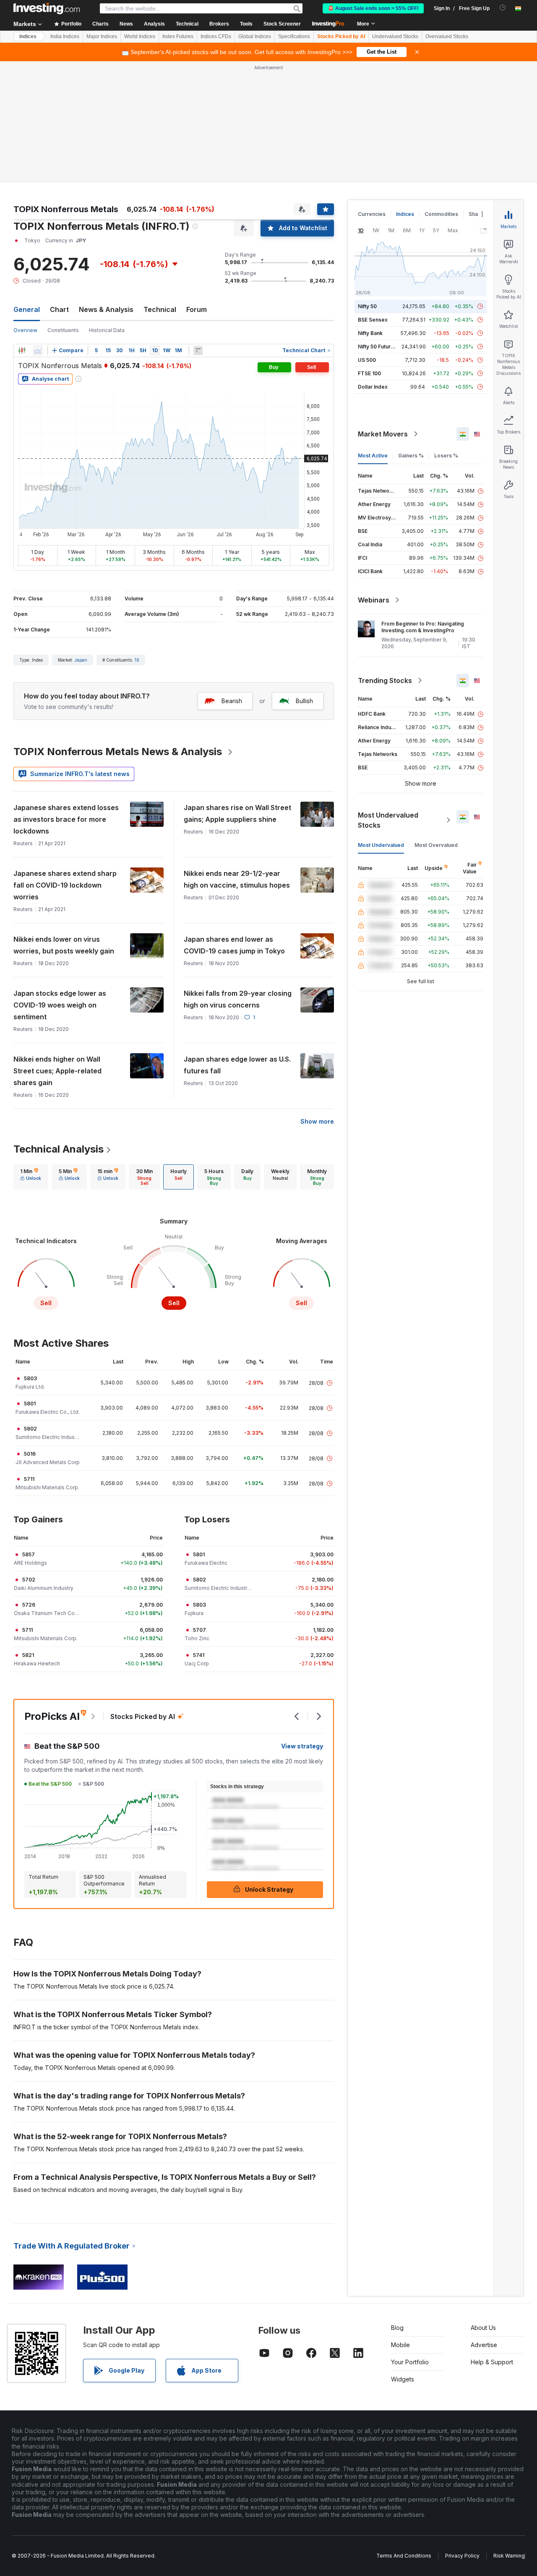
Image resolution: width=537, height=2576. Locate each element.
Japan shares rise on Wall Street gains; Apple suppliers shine (237, 813)
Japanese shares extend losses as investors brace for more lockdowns (66, 819)
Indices (28, 36)
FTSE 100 (369, 373)
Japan (81, 660)
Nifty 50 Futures (377, 347)
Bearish (232, 701)
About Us (483, 2328)
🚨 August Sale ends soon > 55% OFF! (373, 8)
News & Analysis (106, 309)
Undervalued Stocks (395, 36)
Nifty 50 (367, 306)
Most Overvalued (436, 845)
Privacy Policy (462, 2556)
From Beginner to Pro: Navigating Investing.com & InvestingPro (423, 627)
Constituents (63, 330)
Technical (160, 309)
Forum (197, 309)
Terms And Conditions (404, 2556)
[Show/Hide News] (198, 351)
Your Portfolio (410, 2362)
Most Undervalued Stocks (388, 820)
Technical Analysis (59, 1149)
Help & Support (492, 2362)
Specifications (294, 36)
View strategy (302, 1746)
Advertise (484, 2345)
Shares (477, 214)
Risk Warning (509, 2556)
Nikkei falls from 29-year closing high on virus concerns (238, 999)
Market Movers (383, 434)
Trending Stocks (385, 680)
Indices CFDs (216, 36)
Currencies (372, 214)
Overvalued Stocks (447, 36)
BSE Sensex (373, 320)
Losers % (446, 456)
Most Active (373, 456)
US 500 (367, 360)
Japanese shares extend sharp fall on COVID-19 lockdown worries (65, 885)
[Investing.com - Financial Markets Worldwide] (47, 8)
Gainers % (411, 456)
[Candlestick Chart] (22, 351)
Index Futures (178, 36)
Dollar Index (373, 387)
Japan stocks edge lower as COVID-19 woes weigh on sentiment (60, 1005)
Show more (317, 1121)
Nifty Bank (370, 333)
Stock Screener (282, 24)
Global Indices (255, 36)
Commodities (441, 214)
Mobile (400, 2345)
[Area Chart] (38, 351)
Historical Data (107, 330)
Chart (59, 309)
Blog (397, 2328)
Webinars (374, 600)
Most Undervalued (381, 845)
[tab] (31, 1177)
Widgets (403, 2379)
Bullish (304, 701)
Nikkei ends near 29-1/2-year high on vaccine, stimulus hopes (237, 879)
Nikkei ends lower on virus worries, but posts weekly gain (64, 945)
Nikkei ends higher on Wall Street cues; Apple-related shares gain (57, 1071)
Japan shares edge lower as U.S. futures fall (237, 1065)
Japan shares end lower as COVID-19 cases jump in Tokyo (234, 945)
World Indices (140, 36)
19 (137, 660)
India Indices (65, 36)
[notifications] (503, 8)
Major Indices (102, 36)
